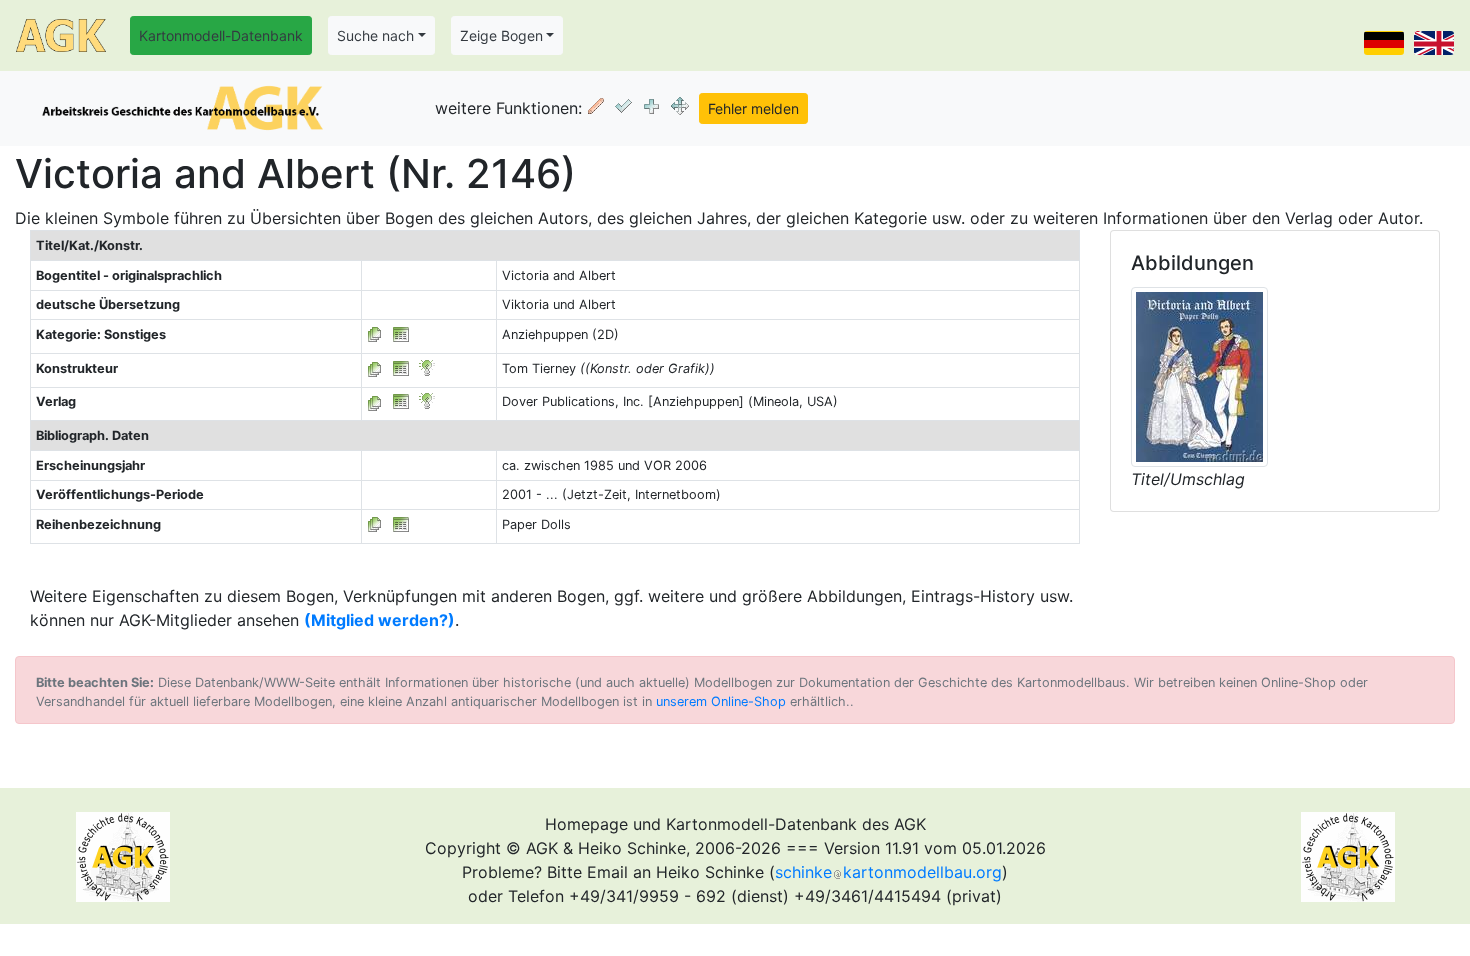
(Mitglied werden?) (379, 620)
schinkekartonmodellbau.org (888, 872)
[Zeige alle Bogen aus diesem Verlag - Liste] (375, 401)
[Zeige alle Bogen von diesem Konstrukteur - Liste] (375, 368)
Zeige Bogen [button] (501, 35)
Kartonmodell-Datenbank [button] (221, 35)
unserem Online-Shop (721, 701)
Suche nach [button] (375, 35)
